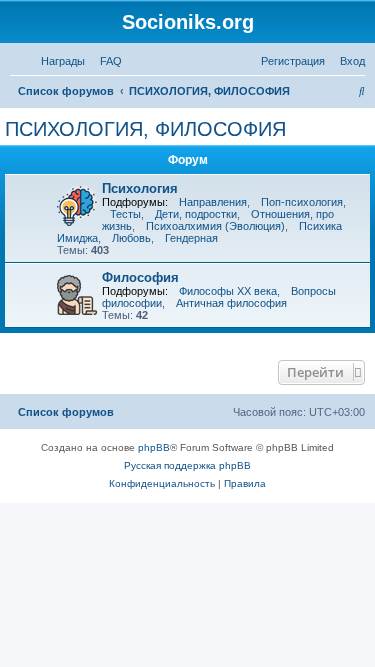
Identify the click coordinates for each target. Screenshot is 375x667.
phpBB (154, 447)
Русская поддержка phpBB (187, 465)
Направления (213, 202)
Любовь (131, 238)
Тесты (125, 214)
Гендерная (191, 238)
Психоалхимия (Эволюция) (215, 226)
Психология (140, 188)
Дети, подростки (196, 214)
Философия (140, 277)
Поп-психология (302, 202)
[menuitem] (107, 61)
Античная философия (231, 303)
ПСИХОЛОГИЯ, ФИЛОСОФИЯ (145, 129)
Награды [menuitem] (63, 61)
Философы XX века (228, 291)
